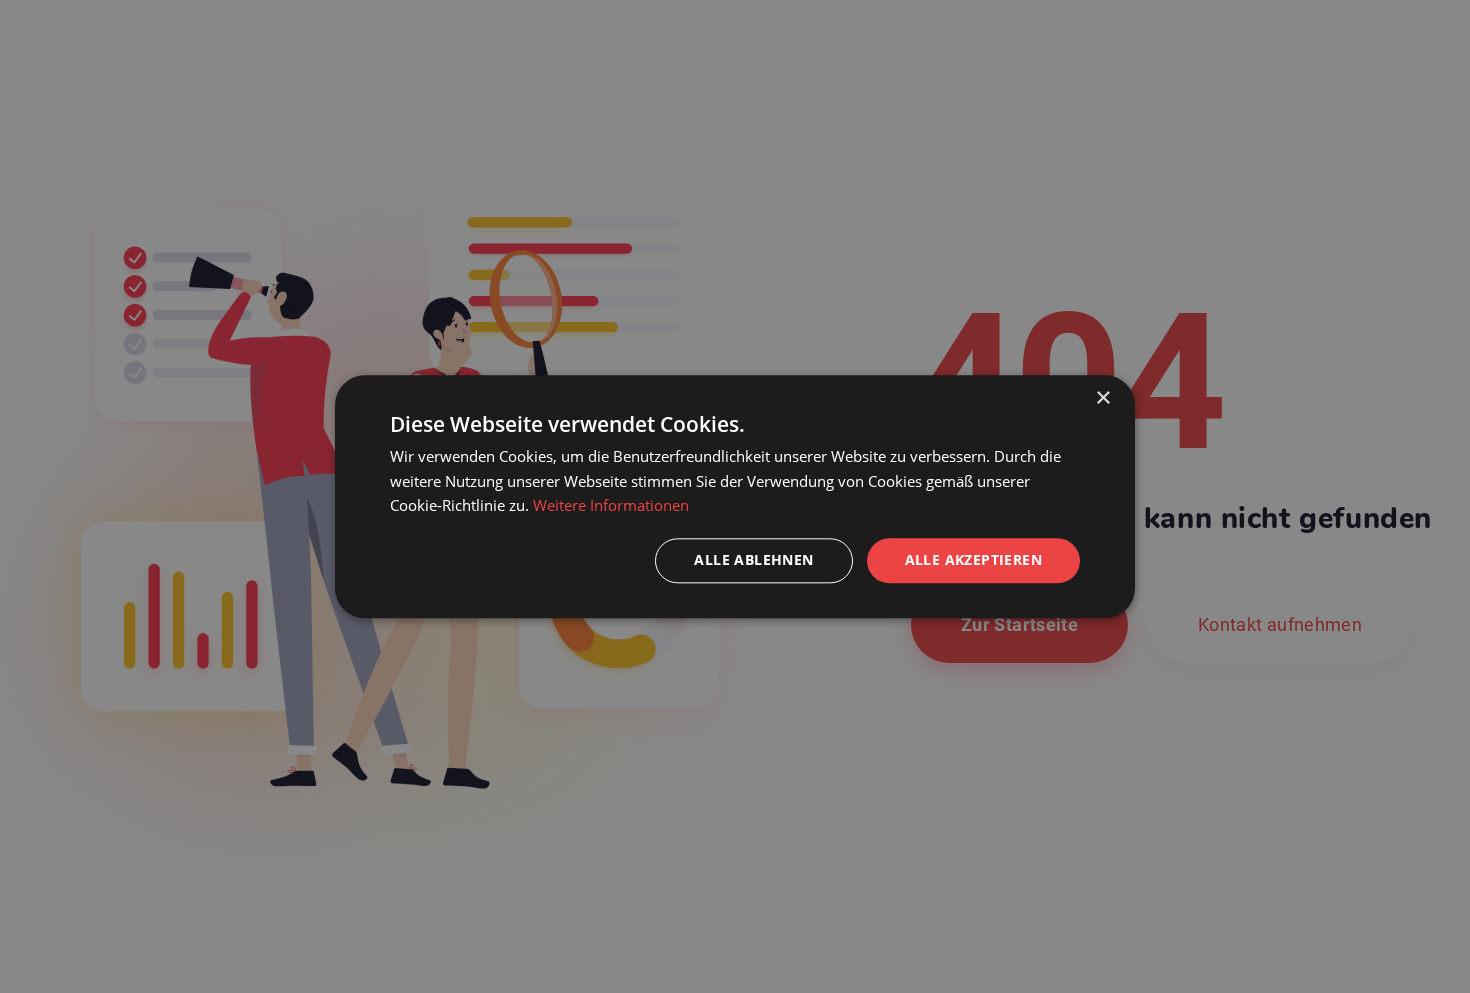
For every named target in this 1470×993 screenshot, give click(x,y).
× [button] (1102, 398)
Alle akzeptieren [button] (973, 559)
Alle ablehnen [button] (753, 559)
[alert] (735, 496)
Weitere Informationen (611, 506)
